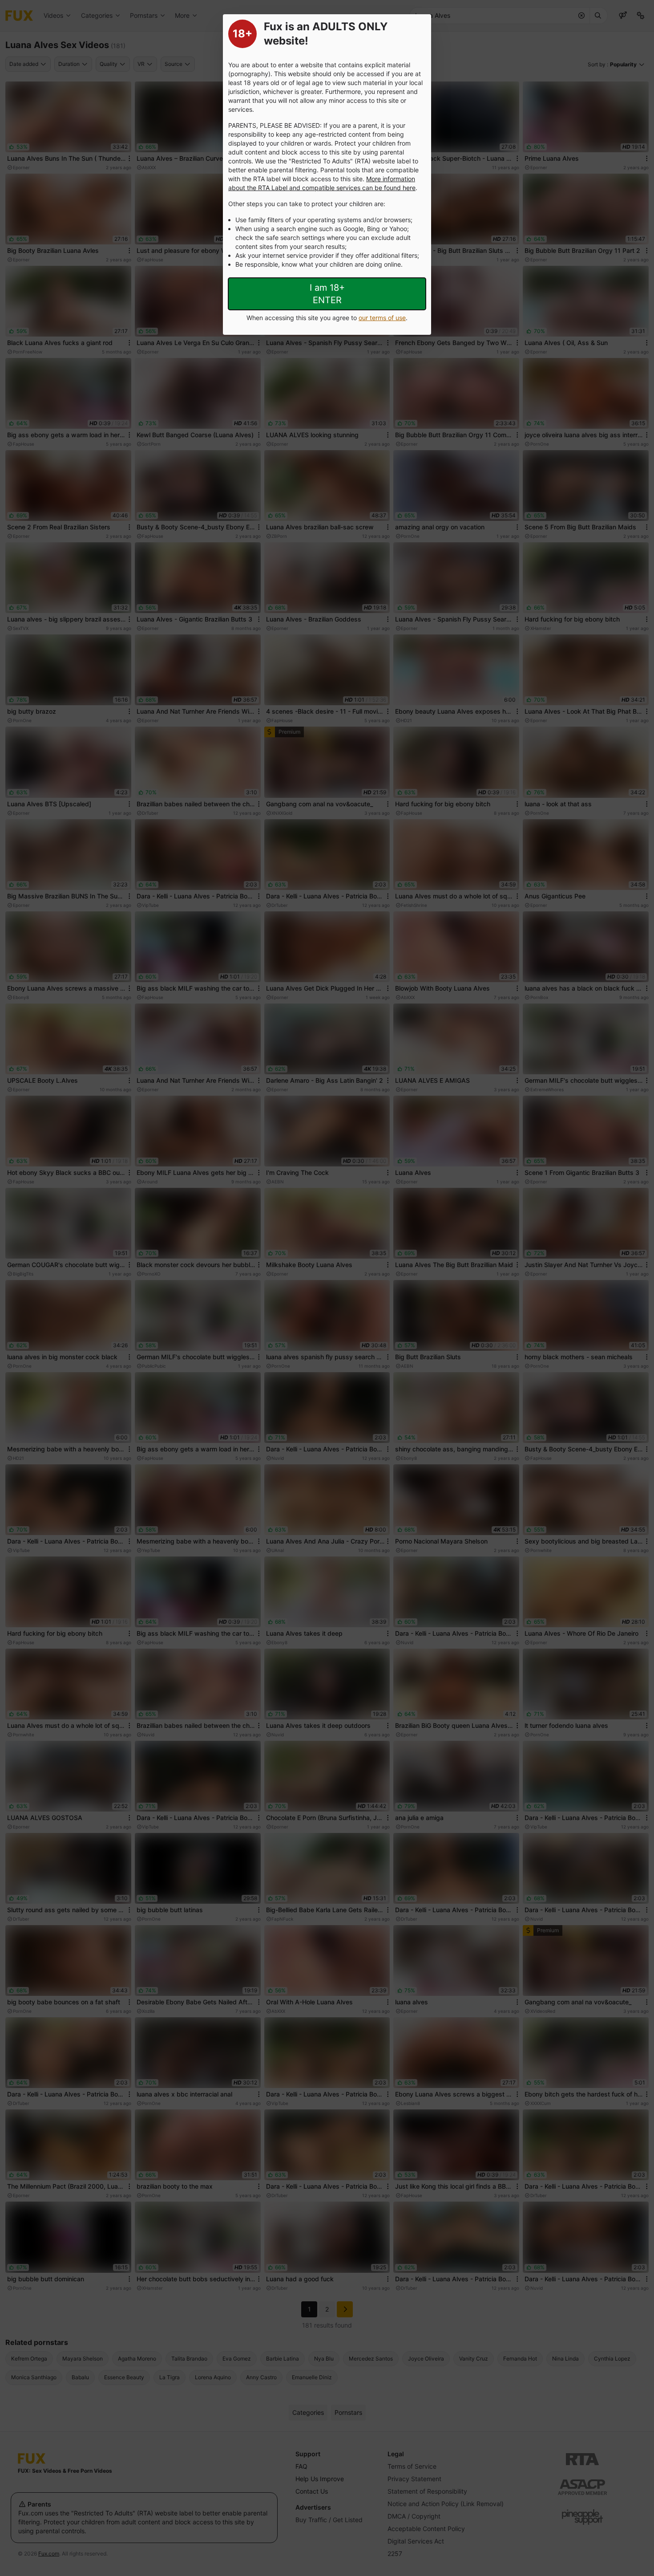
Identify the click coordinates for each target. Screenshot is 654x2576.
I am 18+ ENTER (327, 294)
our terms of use (382, 318)
